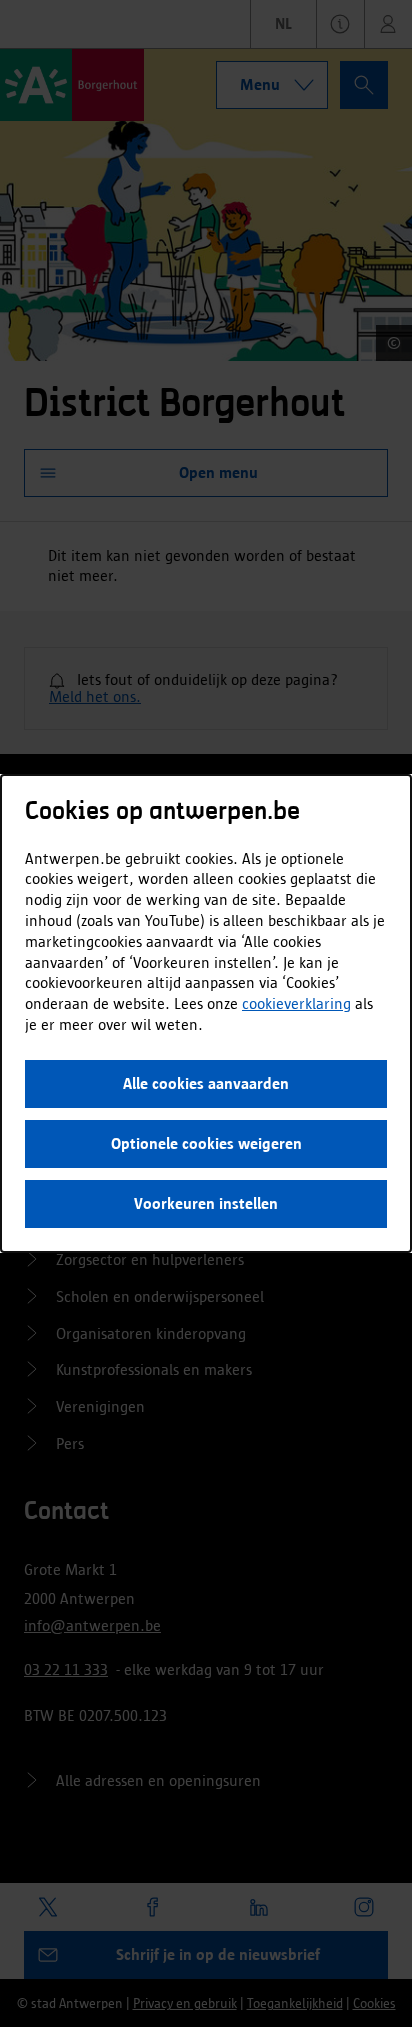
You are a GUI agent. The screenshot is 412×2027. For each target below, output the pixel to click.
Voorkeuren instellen (206, 1203)
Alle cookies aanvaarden (206, 1083)
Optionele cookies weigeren (206, 1143)
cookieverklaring (296, 1003)
